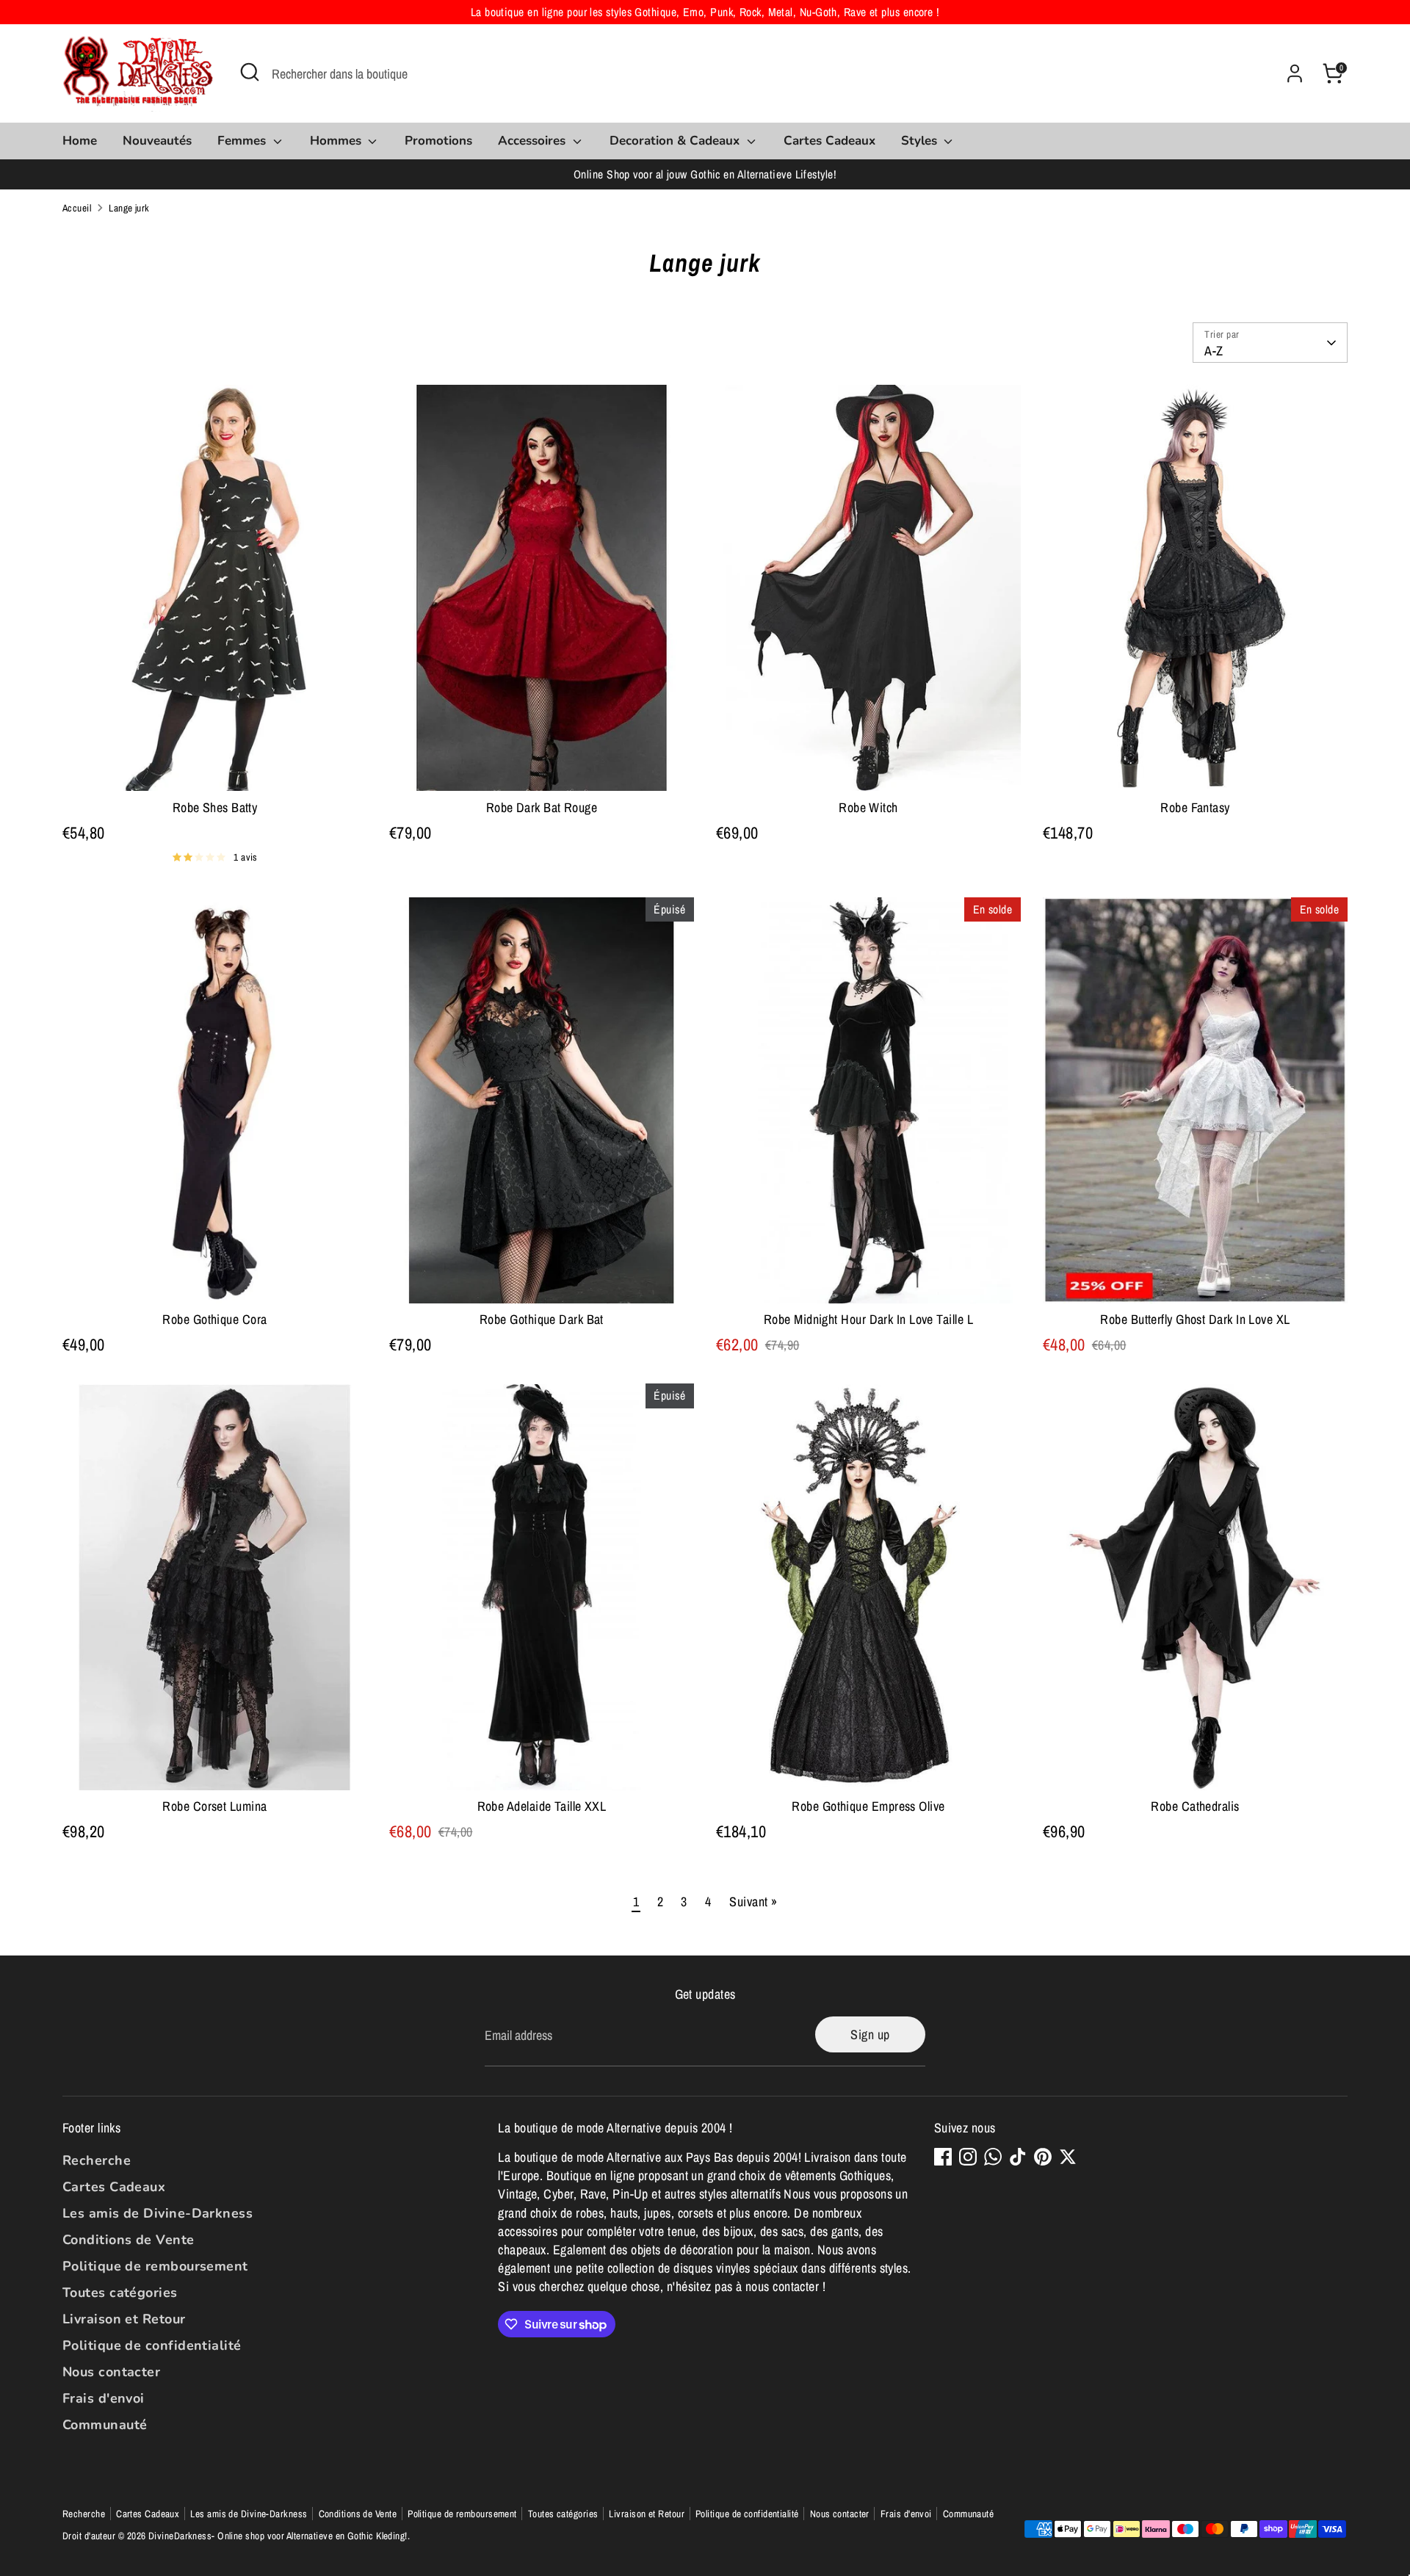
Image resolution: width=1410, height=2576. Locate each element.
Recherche (97, 2160)
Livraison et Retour (124, 2319)
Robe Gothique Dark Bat (542, 1319)
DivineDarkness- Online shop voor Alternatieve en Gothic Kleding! (278, 2536)
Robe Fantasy (1195, 807)
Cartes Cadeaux (829, 141)
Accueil (77, 208)
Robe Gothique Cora (214, 1319)
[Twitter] (1068, 2157)
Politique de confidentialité (152, 2345)
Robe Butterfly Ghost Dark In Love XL (1195, 1319)
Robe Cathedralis (1195, 1806)
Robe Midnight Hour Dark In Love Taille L (868, 1319)
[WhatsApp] (993, 2157)
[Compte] (1295, 73)
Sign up (870, 2034)
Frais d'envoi (104, 2398)
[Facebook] (943, 2157)
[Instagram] (968, 2157)
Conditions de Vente (129, 2240)
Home (80, 141)
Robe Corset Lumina (214, 1806)
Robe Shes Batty (215, 807)
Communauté (105, 2425)
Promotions (438, 141)
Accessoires (534, 141)
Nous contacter (111, 2372)
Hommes (337, 141)
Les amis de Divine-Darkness (158, 2213)
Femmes (243, 141)
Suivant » (753, 1902)
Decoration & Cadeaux (676, 141)
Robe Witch (868, 807)
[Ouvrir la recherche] (250, 72)
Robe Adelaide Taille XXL (542, 1806)
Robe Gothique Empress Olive (868, 1806)
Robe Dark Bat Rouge (542, 807)
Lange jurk (129, 208)
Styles (921, 141)
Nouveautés (157, 141)
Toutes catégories (120, 2293)
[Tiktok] (1018, 2157)
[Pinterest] (1043, 2157)
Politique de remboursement (155, 2266)
